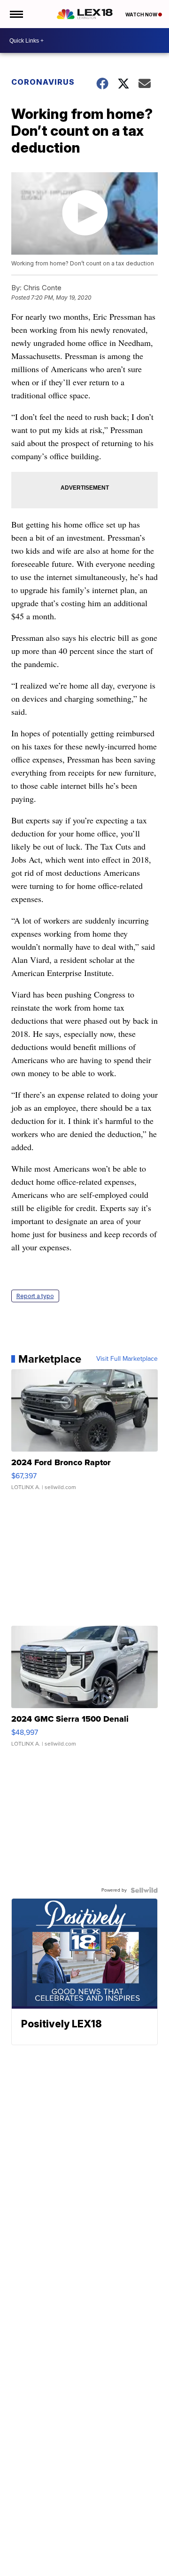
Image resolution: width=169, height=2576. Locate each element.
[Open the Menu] (16, 14)
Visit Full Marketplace (127, 1359)
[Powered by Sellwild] (144, 1890)
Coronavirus (43, 82)
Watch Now (142, 15)
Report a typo (35, 1296)
